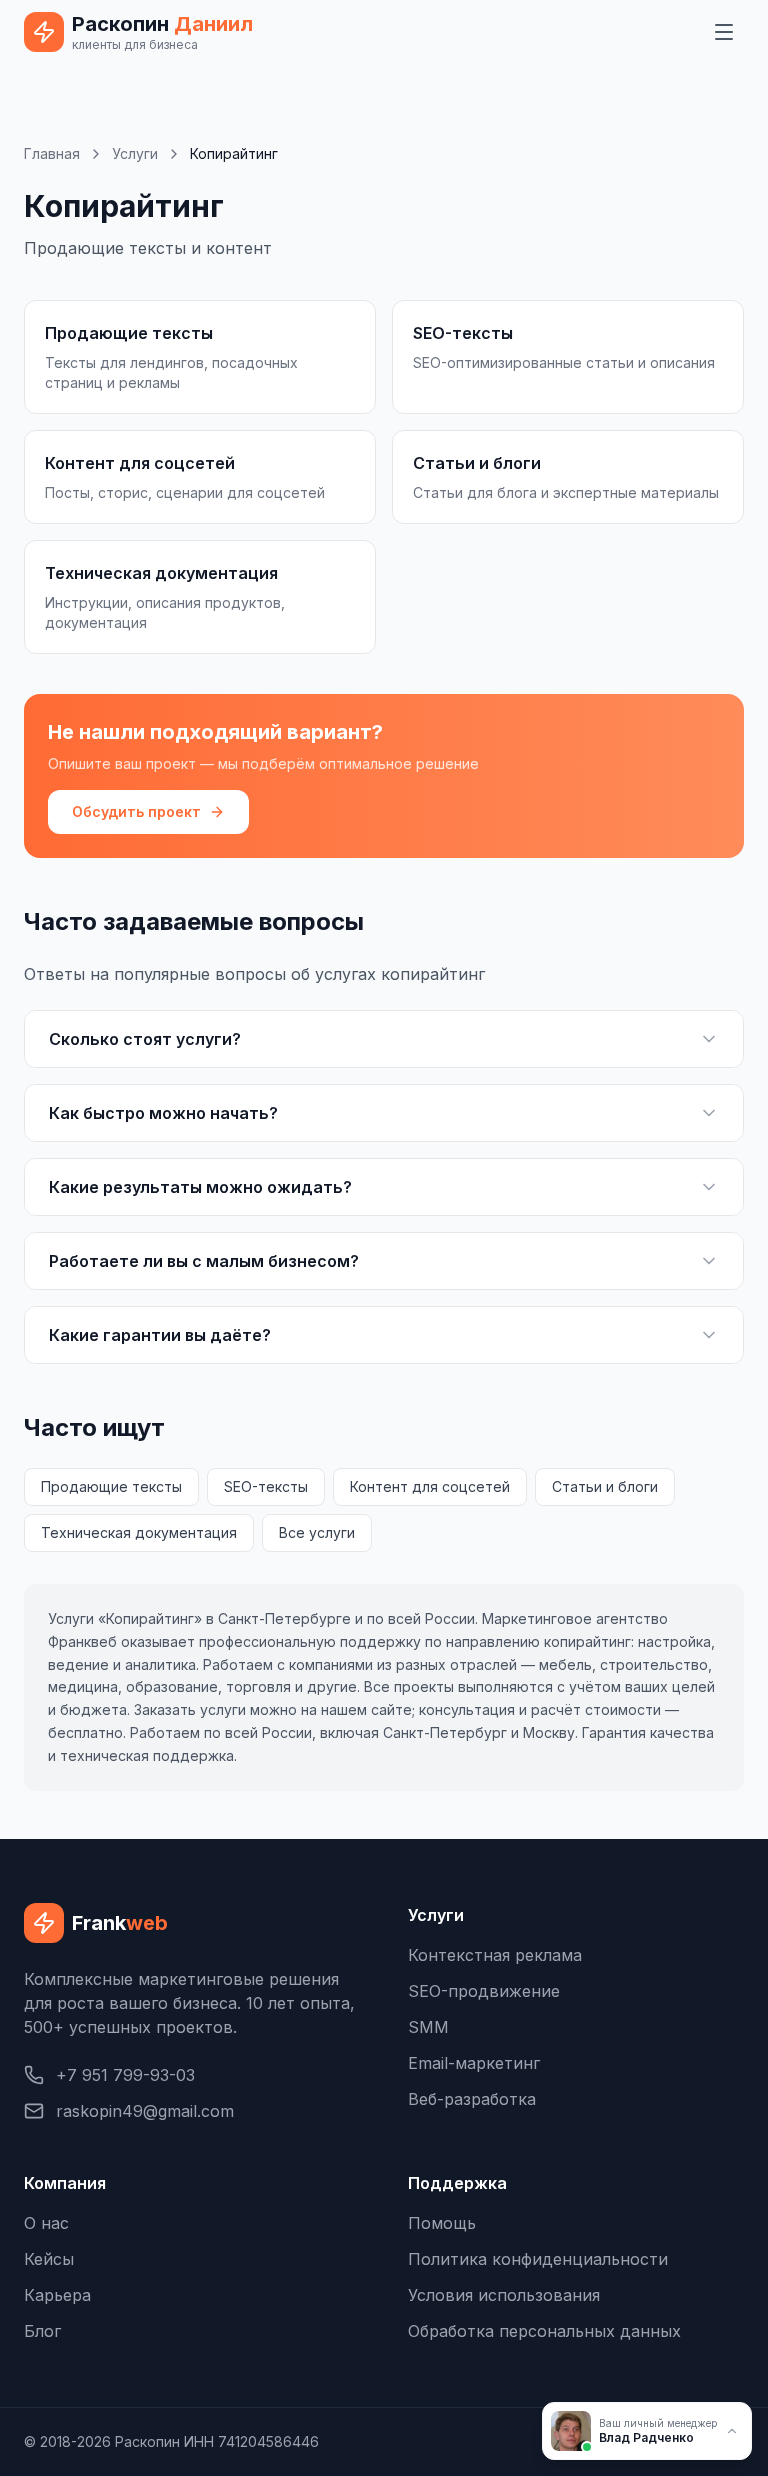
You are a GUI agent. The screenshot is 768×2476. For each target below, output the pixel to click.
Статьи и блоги (605, 1486)
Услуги (135, 153)
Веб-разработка (472, 2099)
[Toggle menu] (724, 32)
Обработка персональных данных (544, 2331)
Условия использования (504, 2295)
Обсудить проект (136, 811)
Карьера (57, 2295)
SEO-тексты (266, 1486)
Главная (52, 153)
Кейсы (49, 2259)
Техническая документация (139, 1532)
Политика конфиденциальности (538, 2259)
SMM (428, 2027)
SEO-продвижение (484, 1991)
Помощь (442, 2223)
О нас (46, 2223)
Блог (42, 2331)
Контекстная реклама (495, 1955)
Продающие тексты (111, 1486)
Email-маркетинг (474, 2063)
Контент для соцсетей (430, 1486)
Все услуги (317, 1532)
